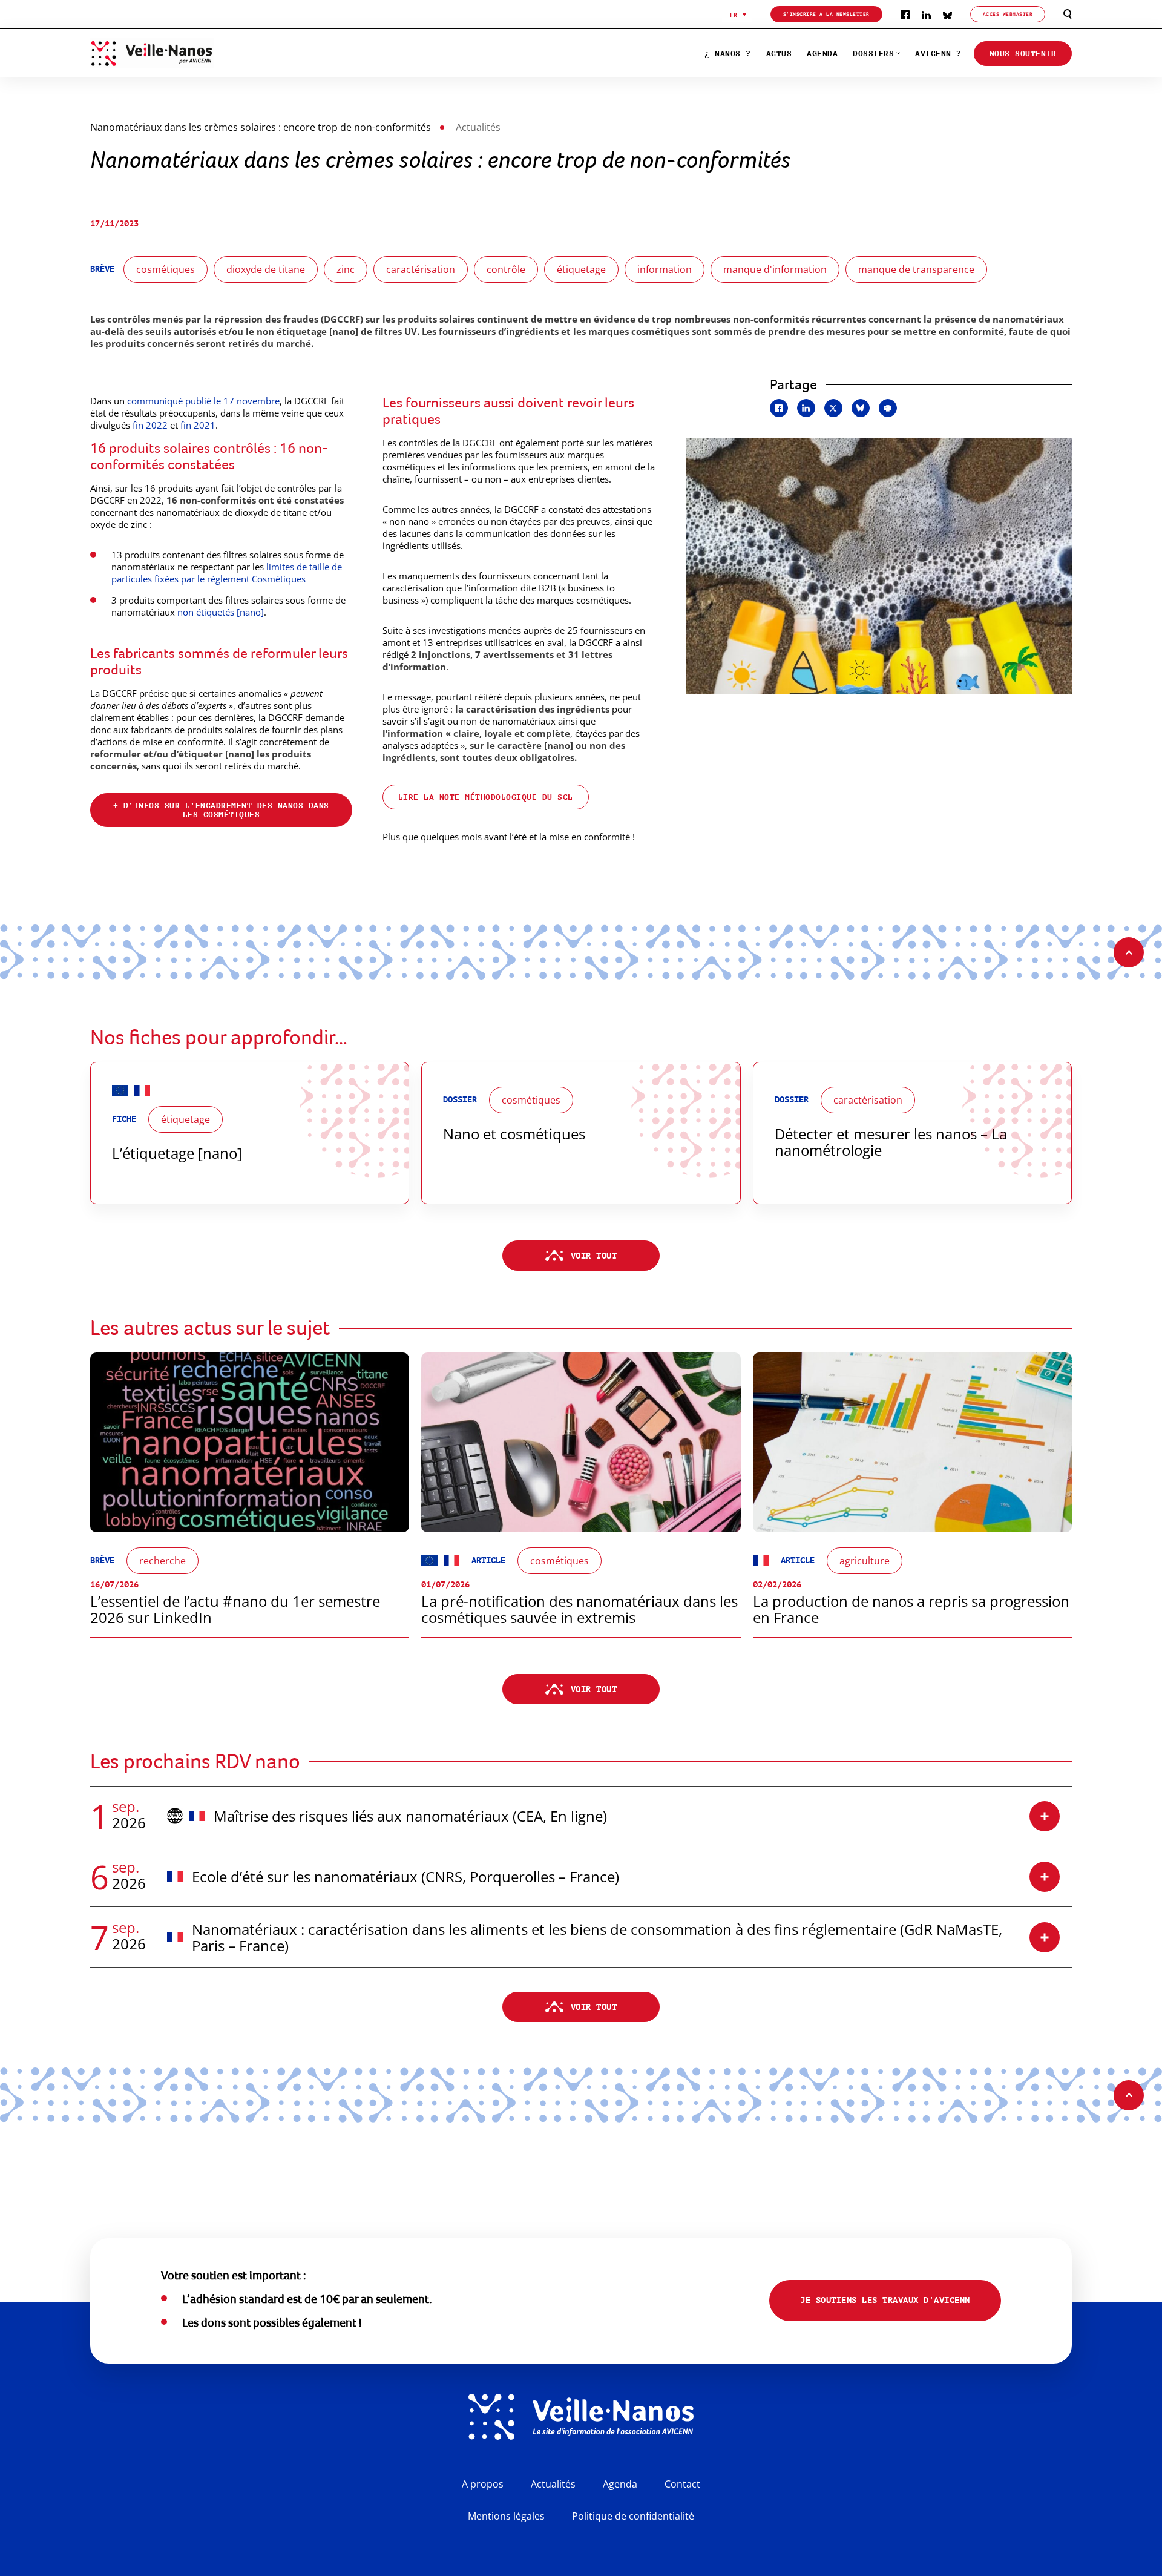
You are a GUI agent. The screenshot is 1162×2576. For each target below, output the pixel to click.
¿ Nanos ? (728, 54)
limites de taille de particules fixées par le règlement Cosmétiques (227, 573)
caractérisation (421, 269)
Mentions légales (506, 2516)
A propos (483, 2484)
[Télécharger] (888, 408)
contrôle (506, 269)
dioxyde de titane (266, 269)
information (665, 269)
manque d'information (775, 269)
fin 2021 (198, 425)
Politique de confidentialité (633, 2516)
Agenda (822, 54)
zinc (346, 269)
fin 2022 (150, 425)
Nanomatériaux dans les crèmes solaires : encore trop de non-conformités (261, 127)
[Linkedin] (926, 14)
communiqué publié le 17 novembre (203, 401)
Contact (682, 2484)
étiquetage (581, 269)
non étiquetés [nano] (221, 612)
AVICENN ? (938, 54)
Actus (779, 54)
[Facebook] (905, 14)
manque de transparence (916, 269)
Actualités (553, 2484)
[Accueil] (208, 53)
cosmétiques (166, 269)
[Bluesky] (947, 14)
